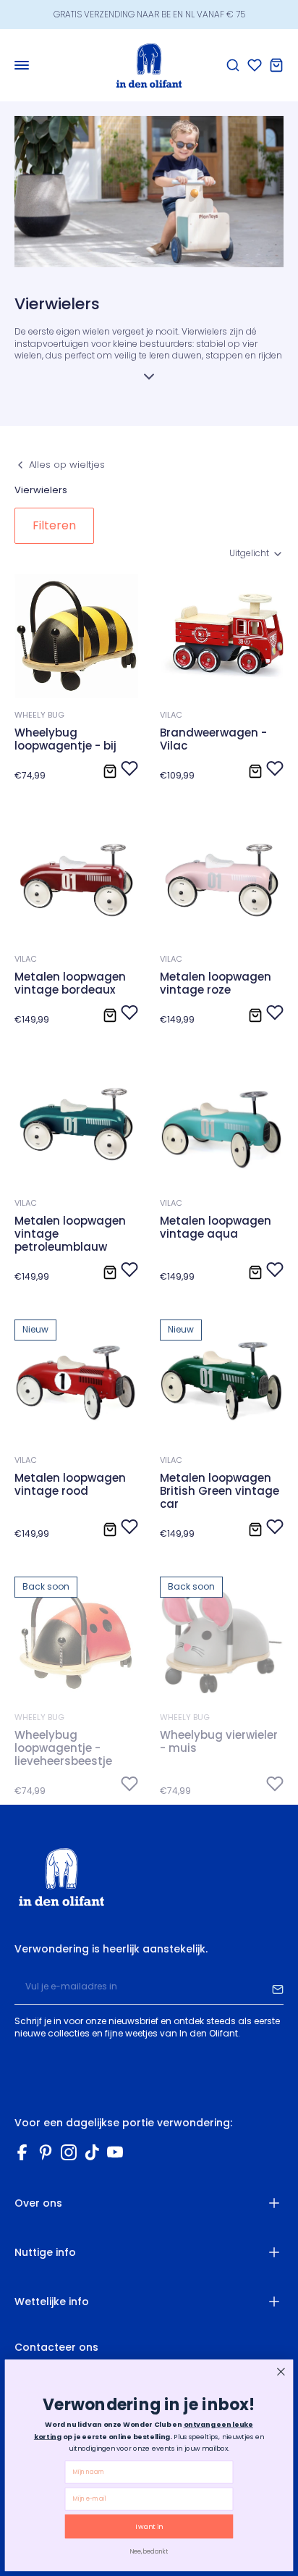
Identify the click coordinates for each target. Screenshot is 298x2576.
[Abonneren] (278, 1987)
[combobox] (256, 554)
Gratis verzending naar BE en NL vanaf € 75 (149, 14)
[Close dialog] (281, 2371)
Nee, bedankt (149, 2551)
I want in (149, 2526)
